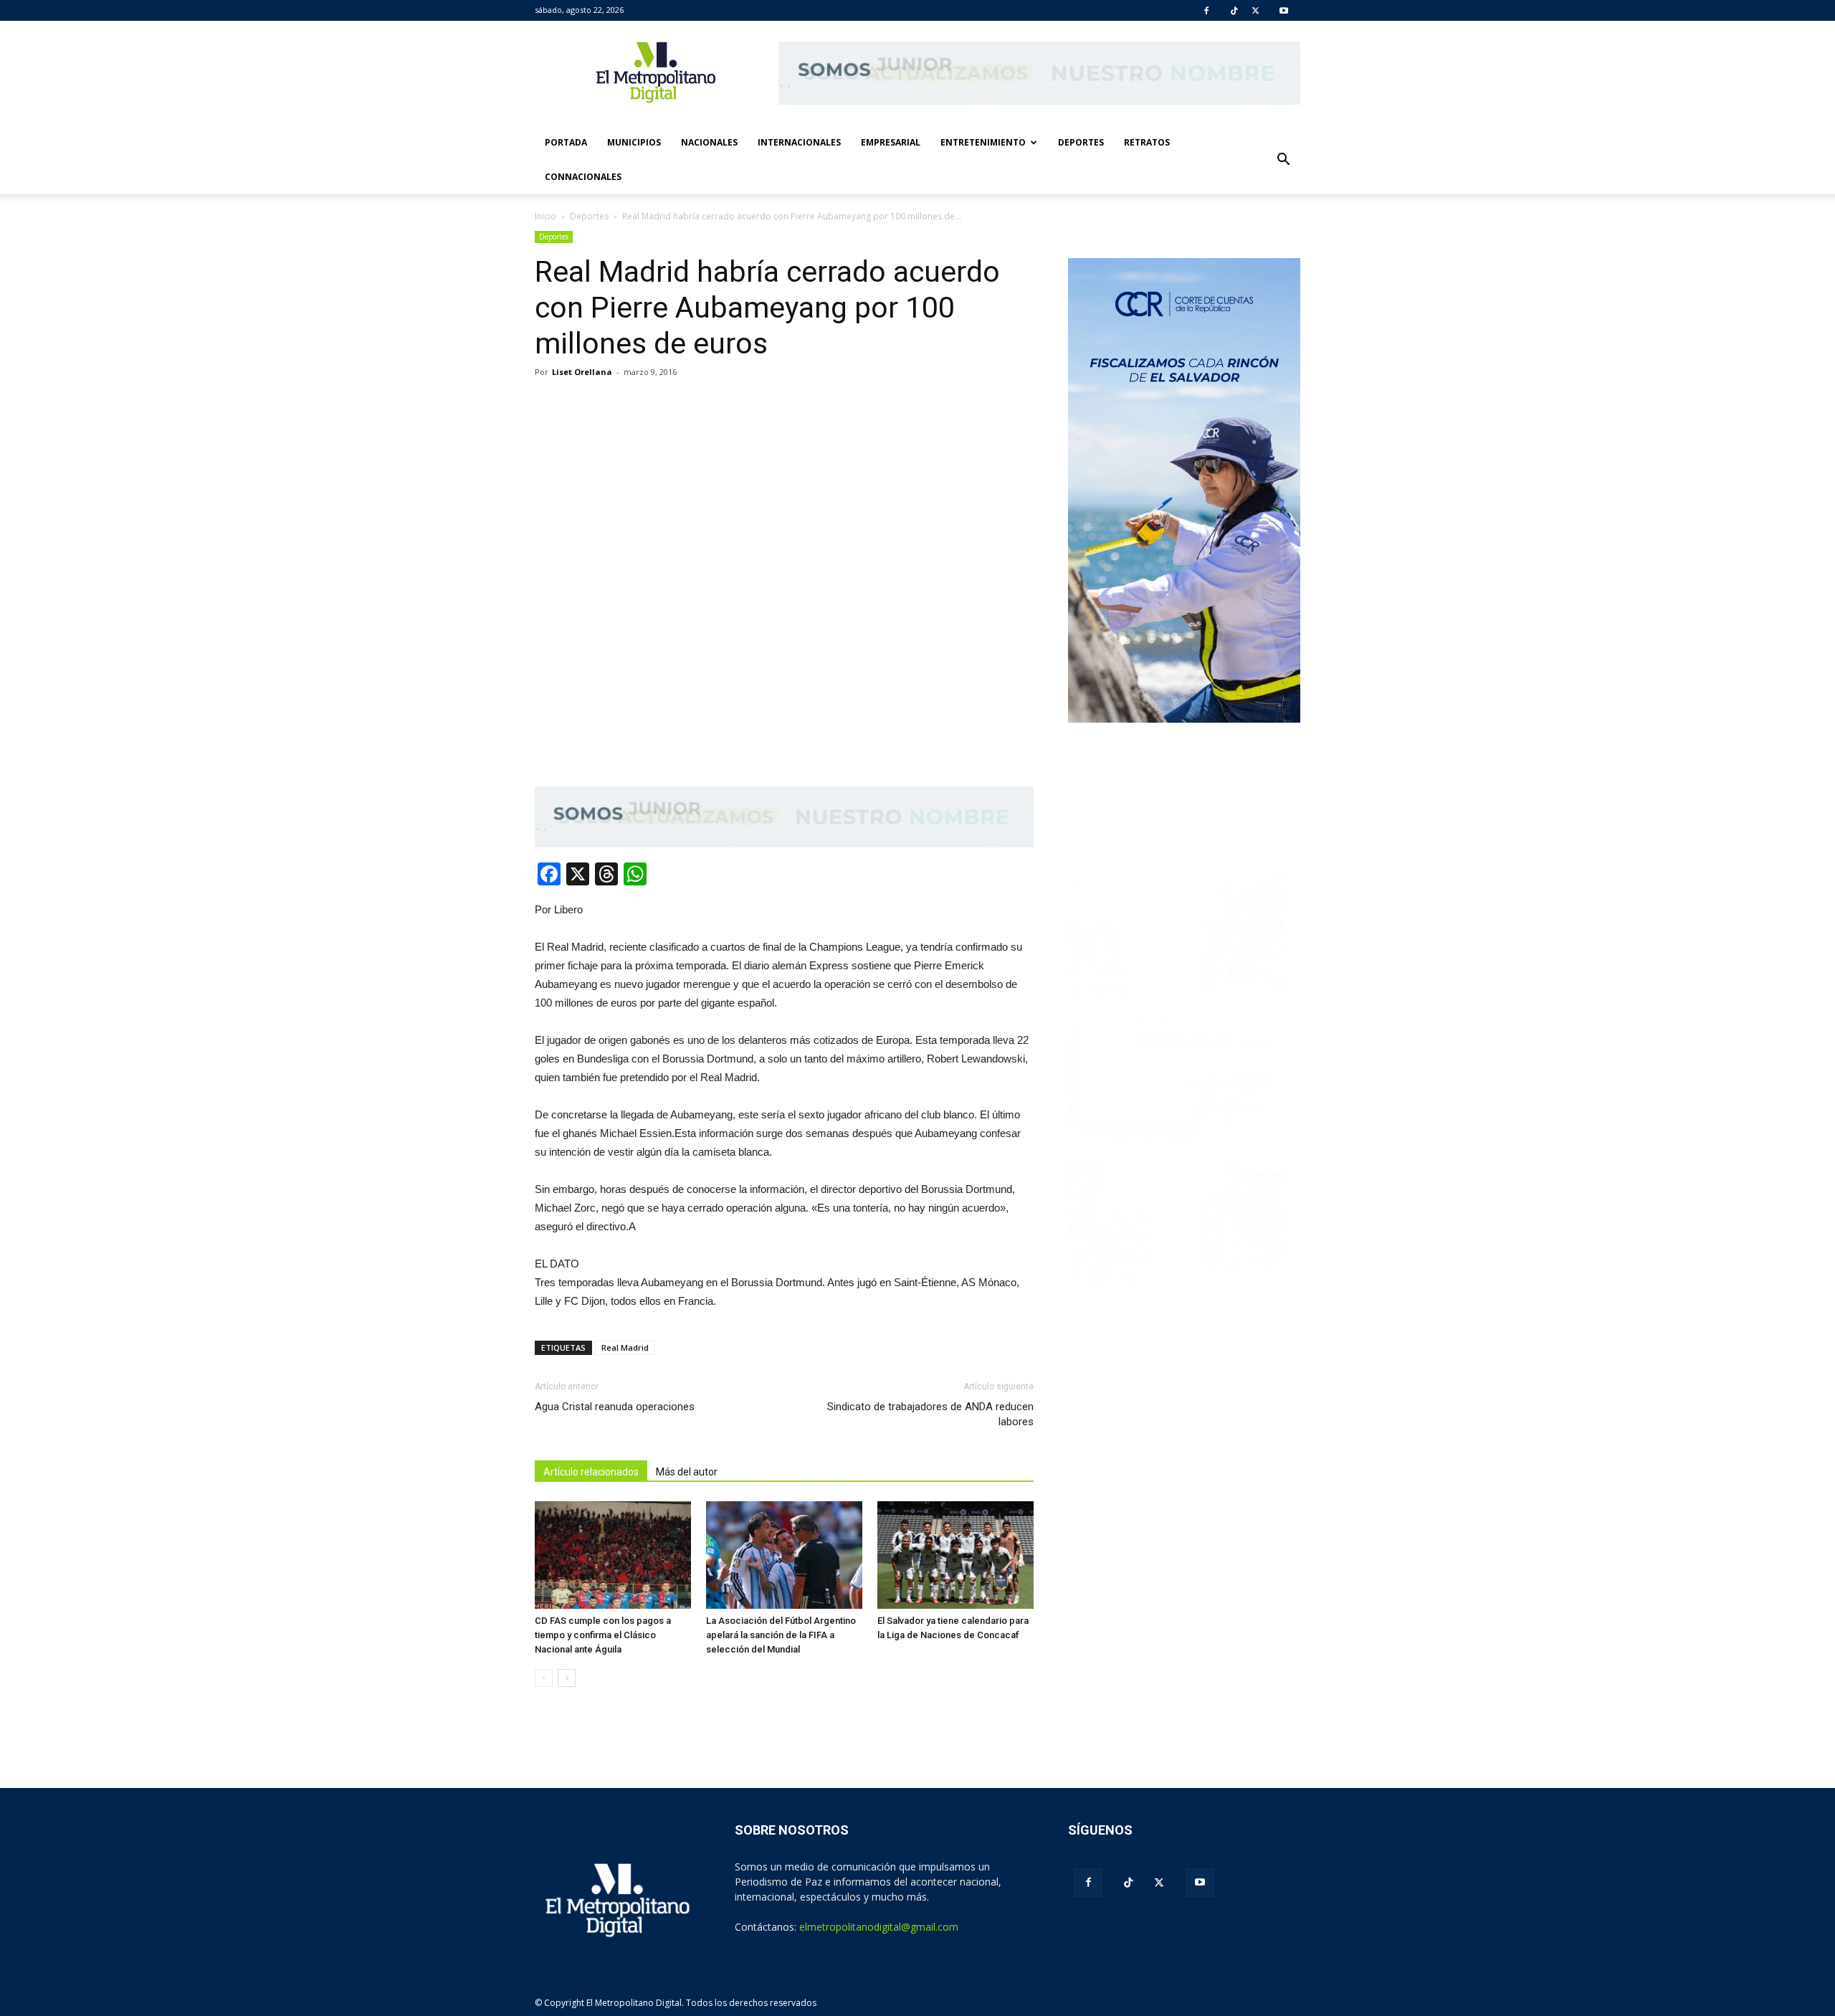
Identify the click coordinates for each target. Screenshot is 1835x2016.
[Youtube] (1284, 11)
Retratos (1147, 142)
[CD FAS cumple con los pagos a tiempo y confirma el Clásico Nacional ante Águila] (613, 1555)
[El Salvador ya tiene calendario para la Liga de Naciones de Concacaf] (955, 1555)
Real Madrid (625, 1347)
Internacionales (799, 142)
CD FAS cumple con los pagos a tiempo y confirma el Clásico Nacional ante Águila (603, 1635)
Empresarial (891, 142)
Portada (566, 142)
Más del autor (687, 1472)
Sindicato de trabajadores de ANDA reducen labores (930, 1414)
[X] (1255, 11)
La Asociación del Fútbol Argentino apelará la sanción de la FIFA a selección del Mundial (781, 1635)
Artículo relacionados (591, 1472)
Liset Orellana (582, 372)
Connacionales (583, 177)
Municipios (634, 142)
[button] (1283, 160)
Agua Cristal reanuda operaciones (615, 1407)
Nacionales (709, 142)
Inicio (545, 216)
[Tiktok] (1234, 11)
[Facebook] (1206, 11)
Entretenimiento (983, 142)
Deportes (1081, 142)
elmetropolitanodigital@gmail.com (879, 1927)
